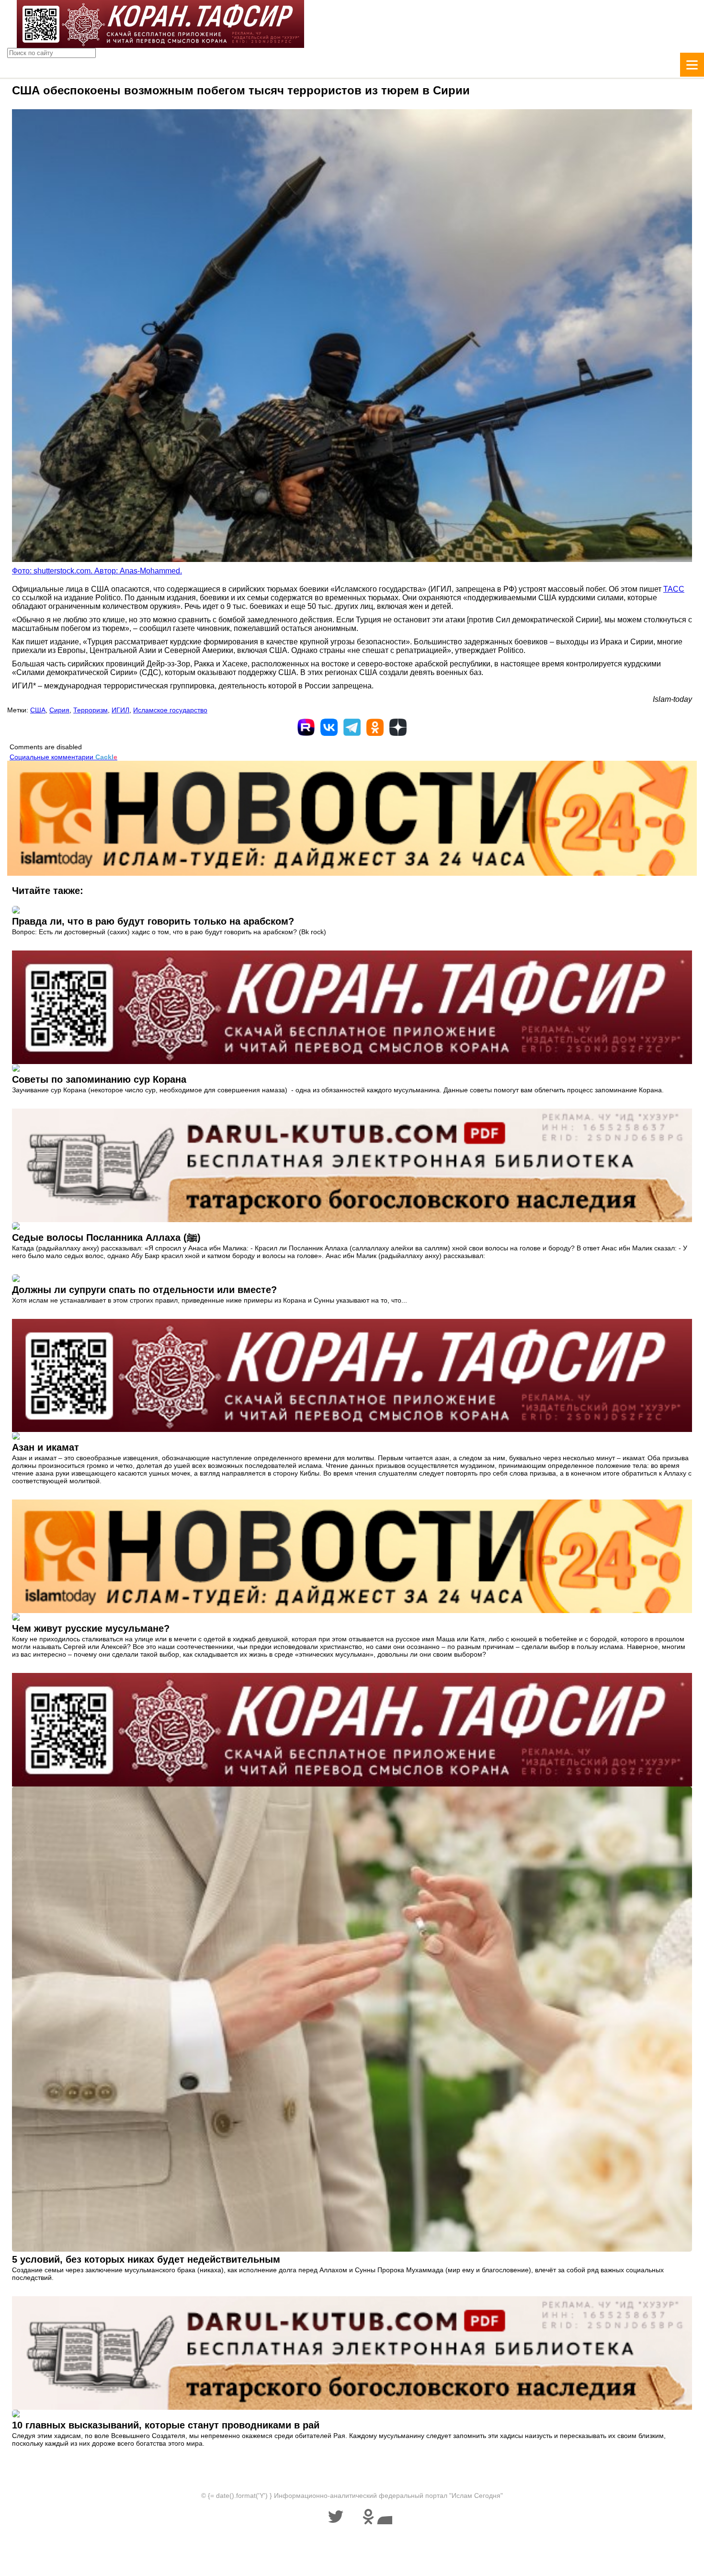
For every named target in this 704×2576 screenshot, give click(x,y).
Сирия (59, 710)
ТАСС (674, 589)
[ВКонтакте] (329, 727)
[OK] (375, 727)
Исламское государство (170, 710)
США (38, 710)
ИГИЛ (120, 710)
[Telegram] (352, 727)
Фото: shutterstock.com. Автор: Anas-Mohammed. (97, 571)
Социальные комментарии (63, 757)
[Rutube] (306, 727)
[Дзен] (398, 727)
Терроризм (91, 710)
